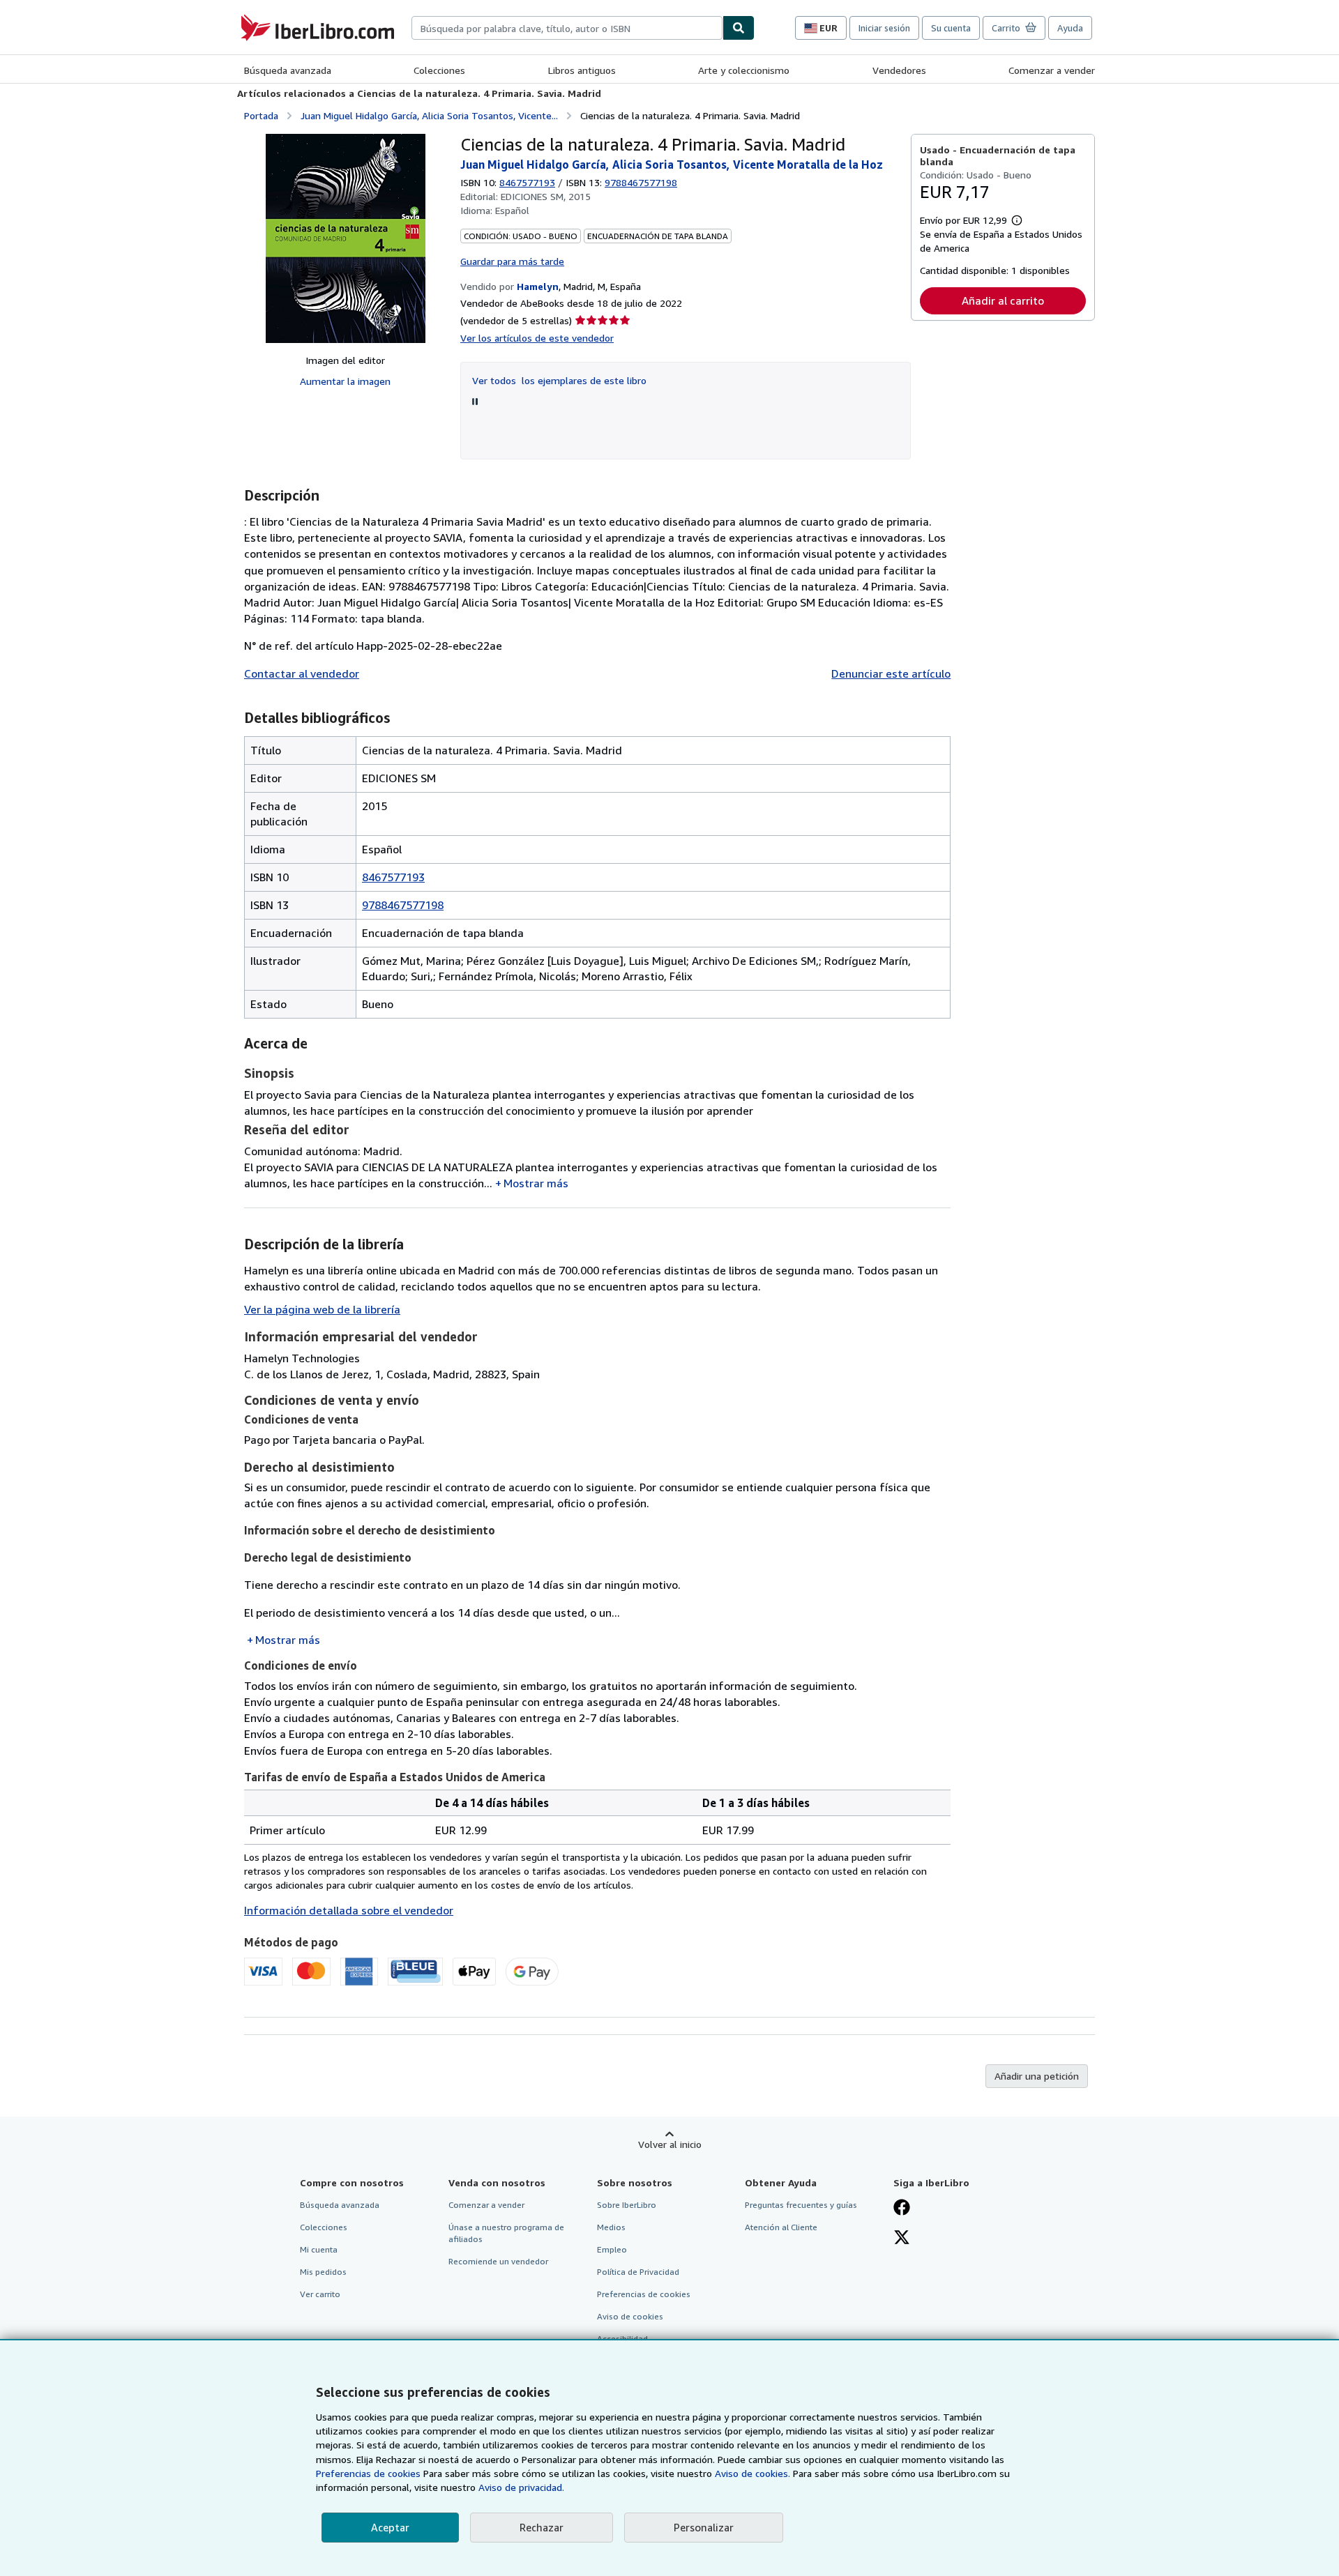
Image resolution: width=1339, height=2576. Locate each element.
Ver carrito (320, 2294)
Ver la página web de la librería (322, 1309)
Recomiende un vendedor (498, 2261)
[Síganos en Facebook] (902, 2209)
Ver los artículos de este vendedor (537, 338)
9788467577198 (403, 905)
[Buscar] (739, 28)
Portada (261, 115)
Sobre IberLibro (627, 2205)
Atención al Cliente (781, 2227)
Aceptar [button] (390, 2527)
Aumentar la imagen (345, 381)
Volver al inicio (670, 2144)
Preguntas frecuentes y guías (801, 2205)
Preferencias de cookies (368, 2473)
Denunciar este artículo (891, 673)
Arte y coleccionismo (744, 70)
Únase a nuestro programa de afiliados (506, 2233)
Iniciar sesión (884, 28)
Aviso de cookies (630, 2316)
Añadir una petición (1037, 2076)
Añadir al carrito (1003, 300)
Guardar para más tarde (512, 261)
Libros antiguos (582, 70)
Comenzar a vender (1052, 70)
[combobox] (567, 28)
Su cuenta (951, 28)
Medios (611, 2227)
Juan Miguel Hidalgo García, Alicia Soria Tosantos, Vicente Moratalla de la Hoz (672, 165)
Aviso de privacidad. (521, 2487)
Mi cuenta (319, 2249)
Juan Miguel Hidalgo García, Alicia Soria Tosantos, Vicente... (429, 115)
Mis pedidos (323, 2272)
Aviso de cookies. (752, 2473)
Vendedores (899, 70)
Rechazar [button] (542, 2527)
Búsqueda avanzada (288, 70)
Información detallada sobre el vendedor (349, 1910)
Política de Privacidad (638, 2272)
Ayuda (1070, 28)
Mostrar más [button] (536, 1183)
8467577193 (527, 182)
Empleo (612, 2249)
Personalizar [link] (704, 2527)
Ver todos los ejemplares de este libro (559, 380)
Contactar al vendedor (302, 673)
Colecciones (439, 70)
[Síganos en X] (902, 2239)
